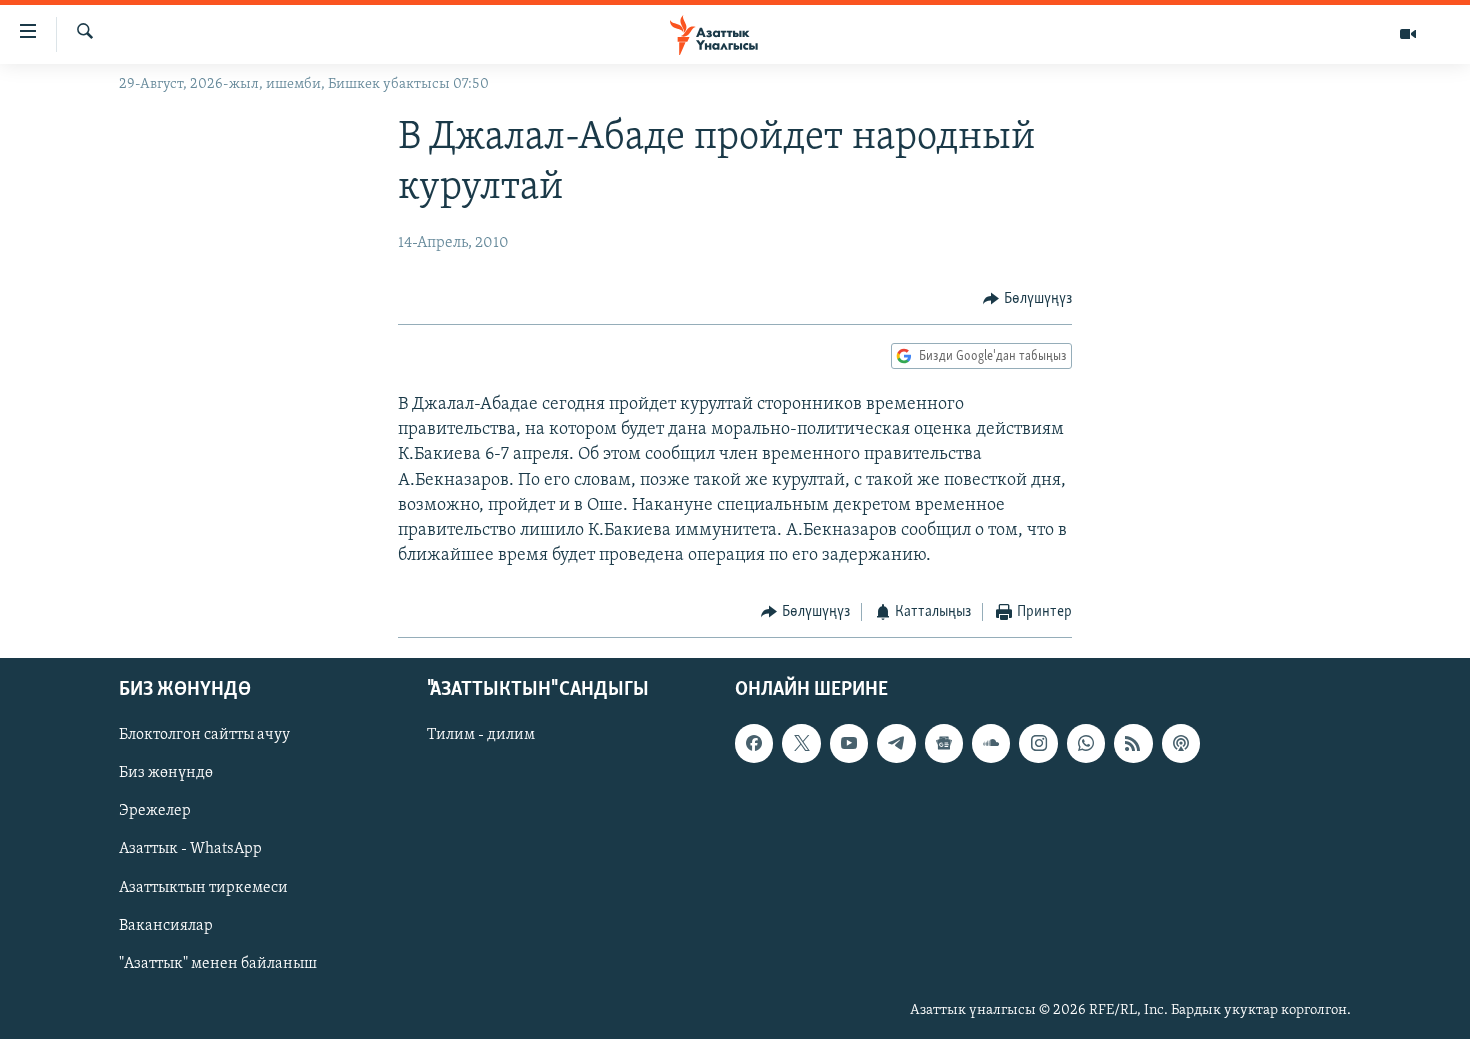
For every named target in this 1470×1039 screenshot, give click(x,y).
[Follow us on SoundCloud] (991, 743)
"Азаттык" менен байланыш (218, 964)
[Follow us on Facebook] (754, 743)
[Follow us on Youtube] (849, 743)
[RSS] (1133, 743)
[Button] (1027, 299)
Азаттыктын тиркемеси (203, 887)
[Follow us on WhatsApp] (1086, 743)
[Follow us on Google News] (944, 743)
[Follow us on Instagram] (1038, 743)
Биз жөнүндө (166, 773)
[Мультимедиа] (1408, 34)
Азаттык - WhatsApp (190, 849)
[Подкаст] (1181, 743)
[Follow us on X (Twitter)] (801, 743)
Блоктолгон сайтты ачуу (204, 735)
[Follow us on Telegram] (896, 743)
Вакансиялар (166, 925)
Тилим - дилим (481, 735)
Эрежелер (155, 811)
